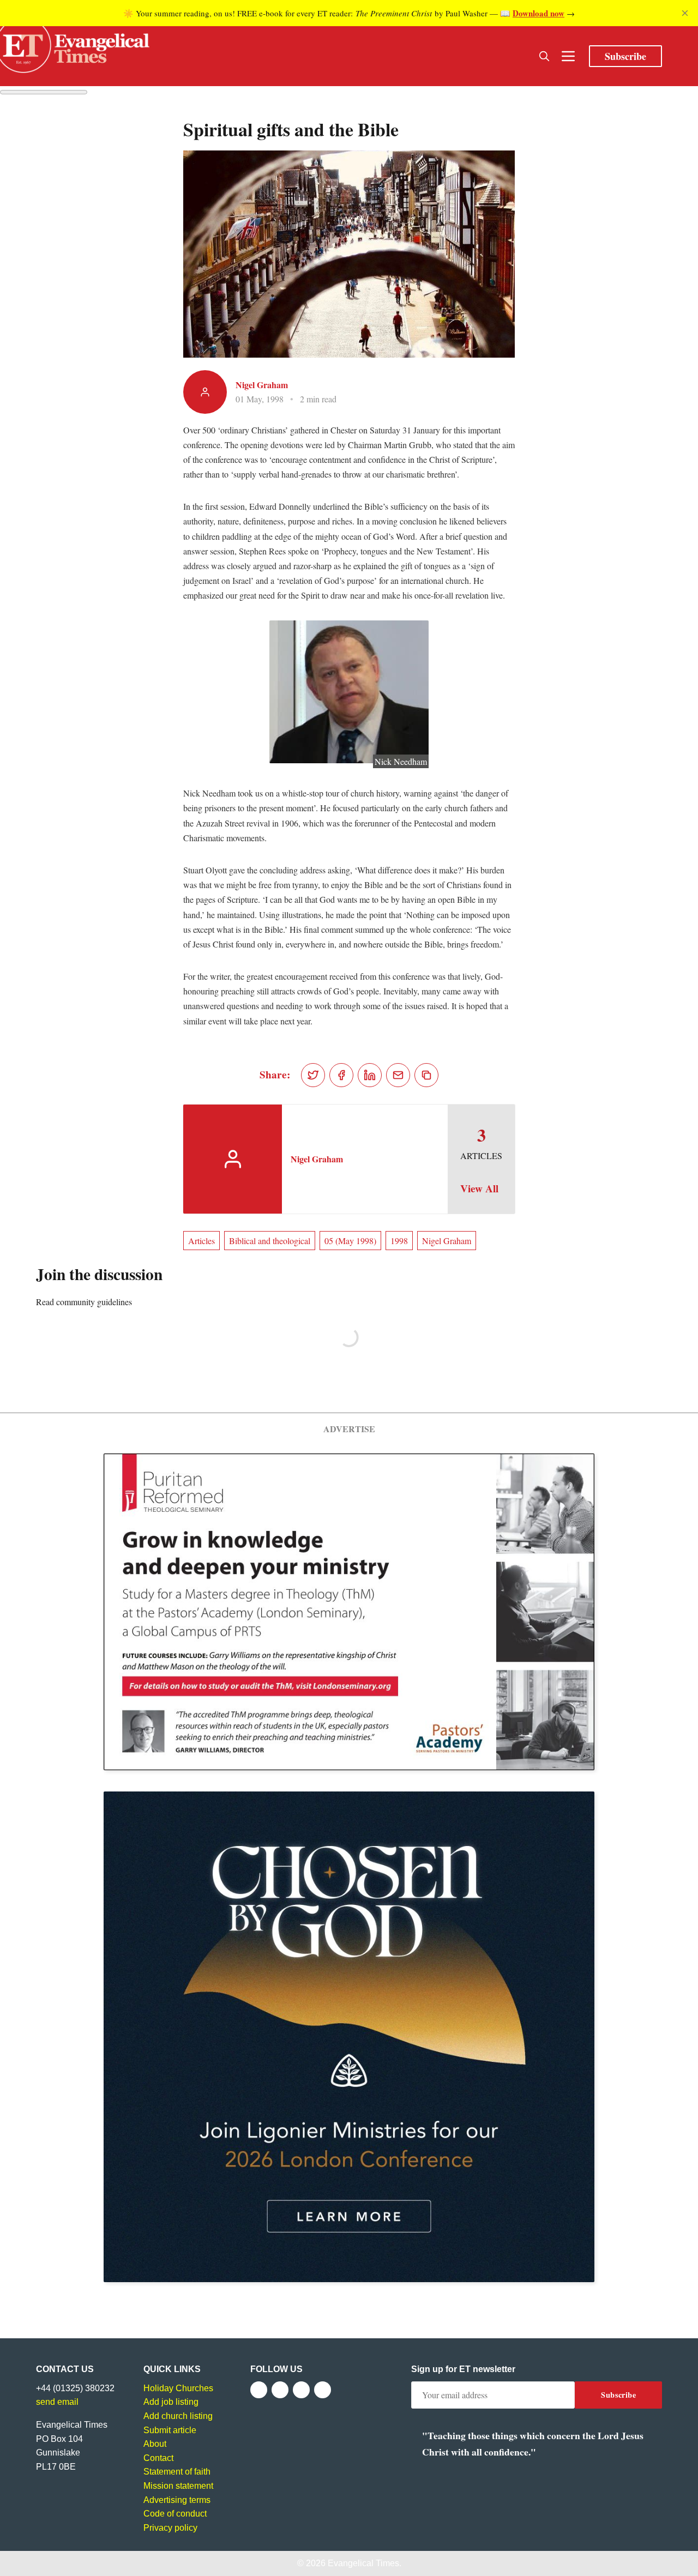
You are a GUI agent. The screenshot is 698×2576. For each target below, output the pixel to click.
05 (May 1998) (350, 1241)
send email (57, 2402)
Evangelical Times (363, 2563)
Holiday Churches (178, 2388)
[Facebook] (259, 2390)
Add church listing (178, 2416)
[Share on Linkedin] (370, 1075)
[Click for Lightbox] (349, 692)
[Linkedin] (323, 2390)
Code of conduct (175, 2514)
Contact (158, 2458)
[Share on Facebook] (341, 1075)
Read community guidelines (84, 1302)
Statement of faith (177, 2472)
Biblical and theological (270, 1241)
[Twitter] (280, 2390)
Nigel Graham (262, 385)
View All (479, 1189)
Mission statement (178, 2486)
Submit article (170, 2430)
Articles (201, 1241)
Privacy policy (170, 2528)
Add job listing (171, 2402)
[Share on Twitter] (313, 1075)
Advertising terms (177, 2500)
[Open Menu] (568, 56)
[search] (544, 56)
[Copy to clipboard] (426, 1075)
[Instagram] (301, 2390)
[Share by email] (398, 1075)
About (155, 2444)
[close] (685, 13)
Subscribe (625, 56)
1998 (399, 1241)
